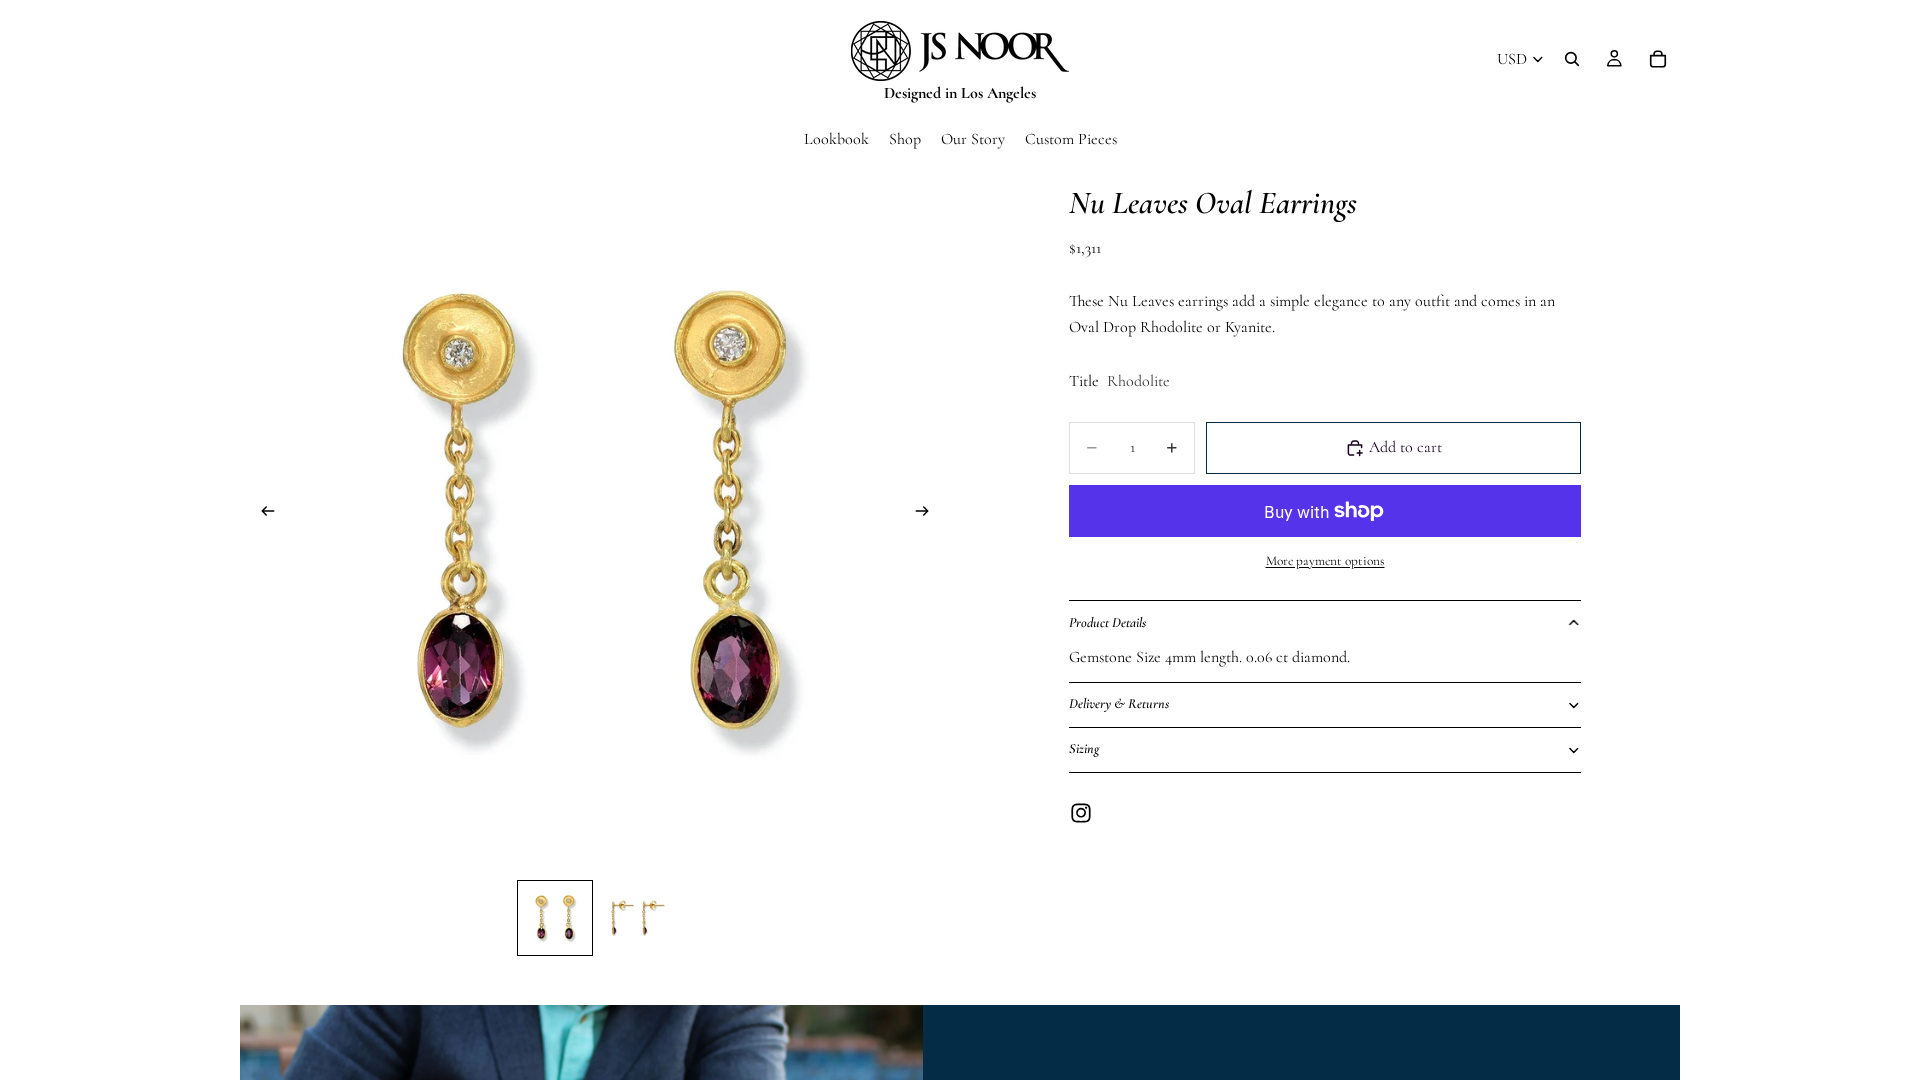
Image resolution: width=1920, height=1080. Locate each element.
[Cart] (1658, 59)
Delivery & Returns (1119, 703)
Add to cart (1405, 447)
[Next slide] (928, 516)
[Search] (1572, 59)
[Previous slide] (262, 516)
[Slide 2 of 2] (635, 918)
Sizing (1084, 748)
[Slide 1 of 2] (555, 918)
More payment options (1325, 561)
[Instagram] (1081, 813)
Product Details (1107, 622)
